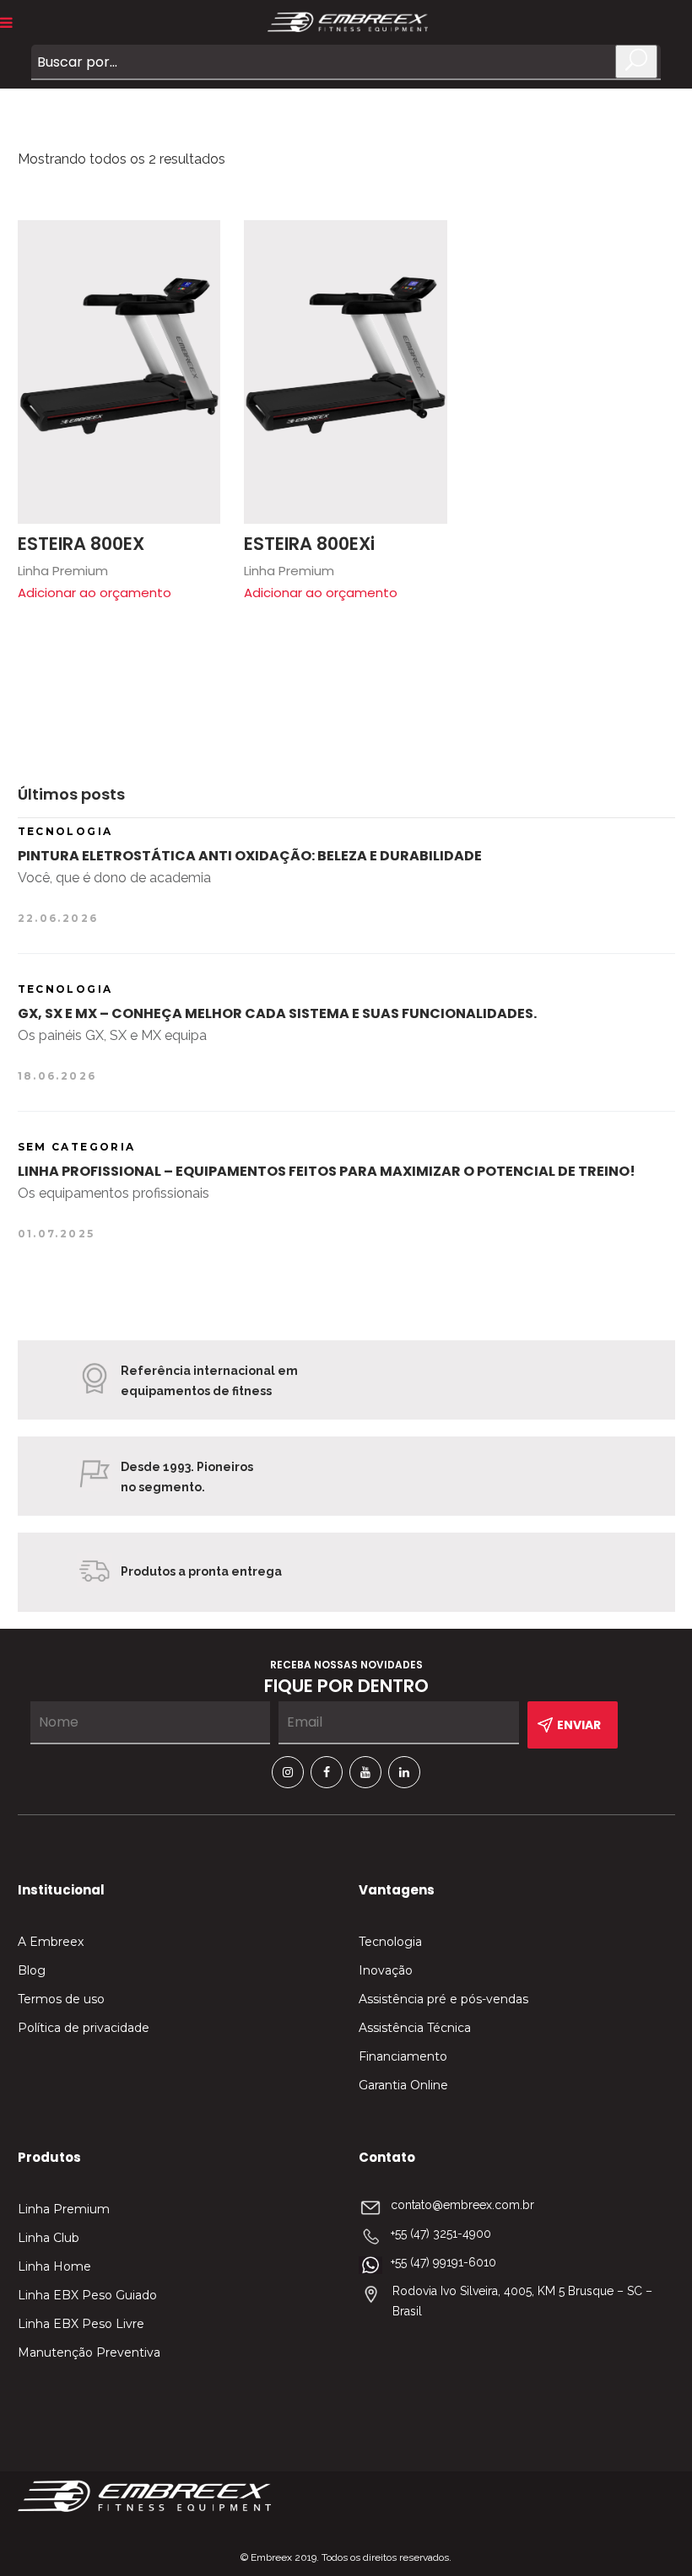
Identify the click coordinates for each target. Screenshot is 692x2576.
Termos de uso (61, 1999)
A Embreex (51, 1942)
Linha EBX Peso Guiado (87, 2295)
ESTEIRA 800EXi (309, 544)
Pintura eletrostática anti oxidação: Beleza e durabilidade (250, 856)
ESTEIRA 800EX (81, 544)
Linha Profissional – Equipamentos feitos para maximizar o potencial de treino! (327, 1171)
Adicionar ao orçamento (95, 593)
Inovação (386, 1970)
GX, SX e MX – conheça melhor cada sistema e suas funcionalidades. (277, 1013)
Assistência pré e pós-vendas (443, 1999)
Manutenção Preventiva (89, 2352)
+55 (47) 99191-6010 (443, 2262)
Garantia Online (403, 2085)
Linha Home (54, 2266)
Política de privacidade (84, 2028)
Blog (32, 1970)
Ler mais (199, 241)
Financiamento (403, 2056)
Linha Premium (64, 2209)
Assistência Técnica (415, 2028)
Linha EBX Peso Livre (81, 2324)
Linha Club (49, 2238)
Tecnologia (390, 1942)
